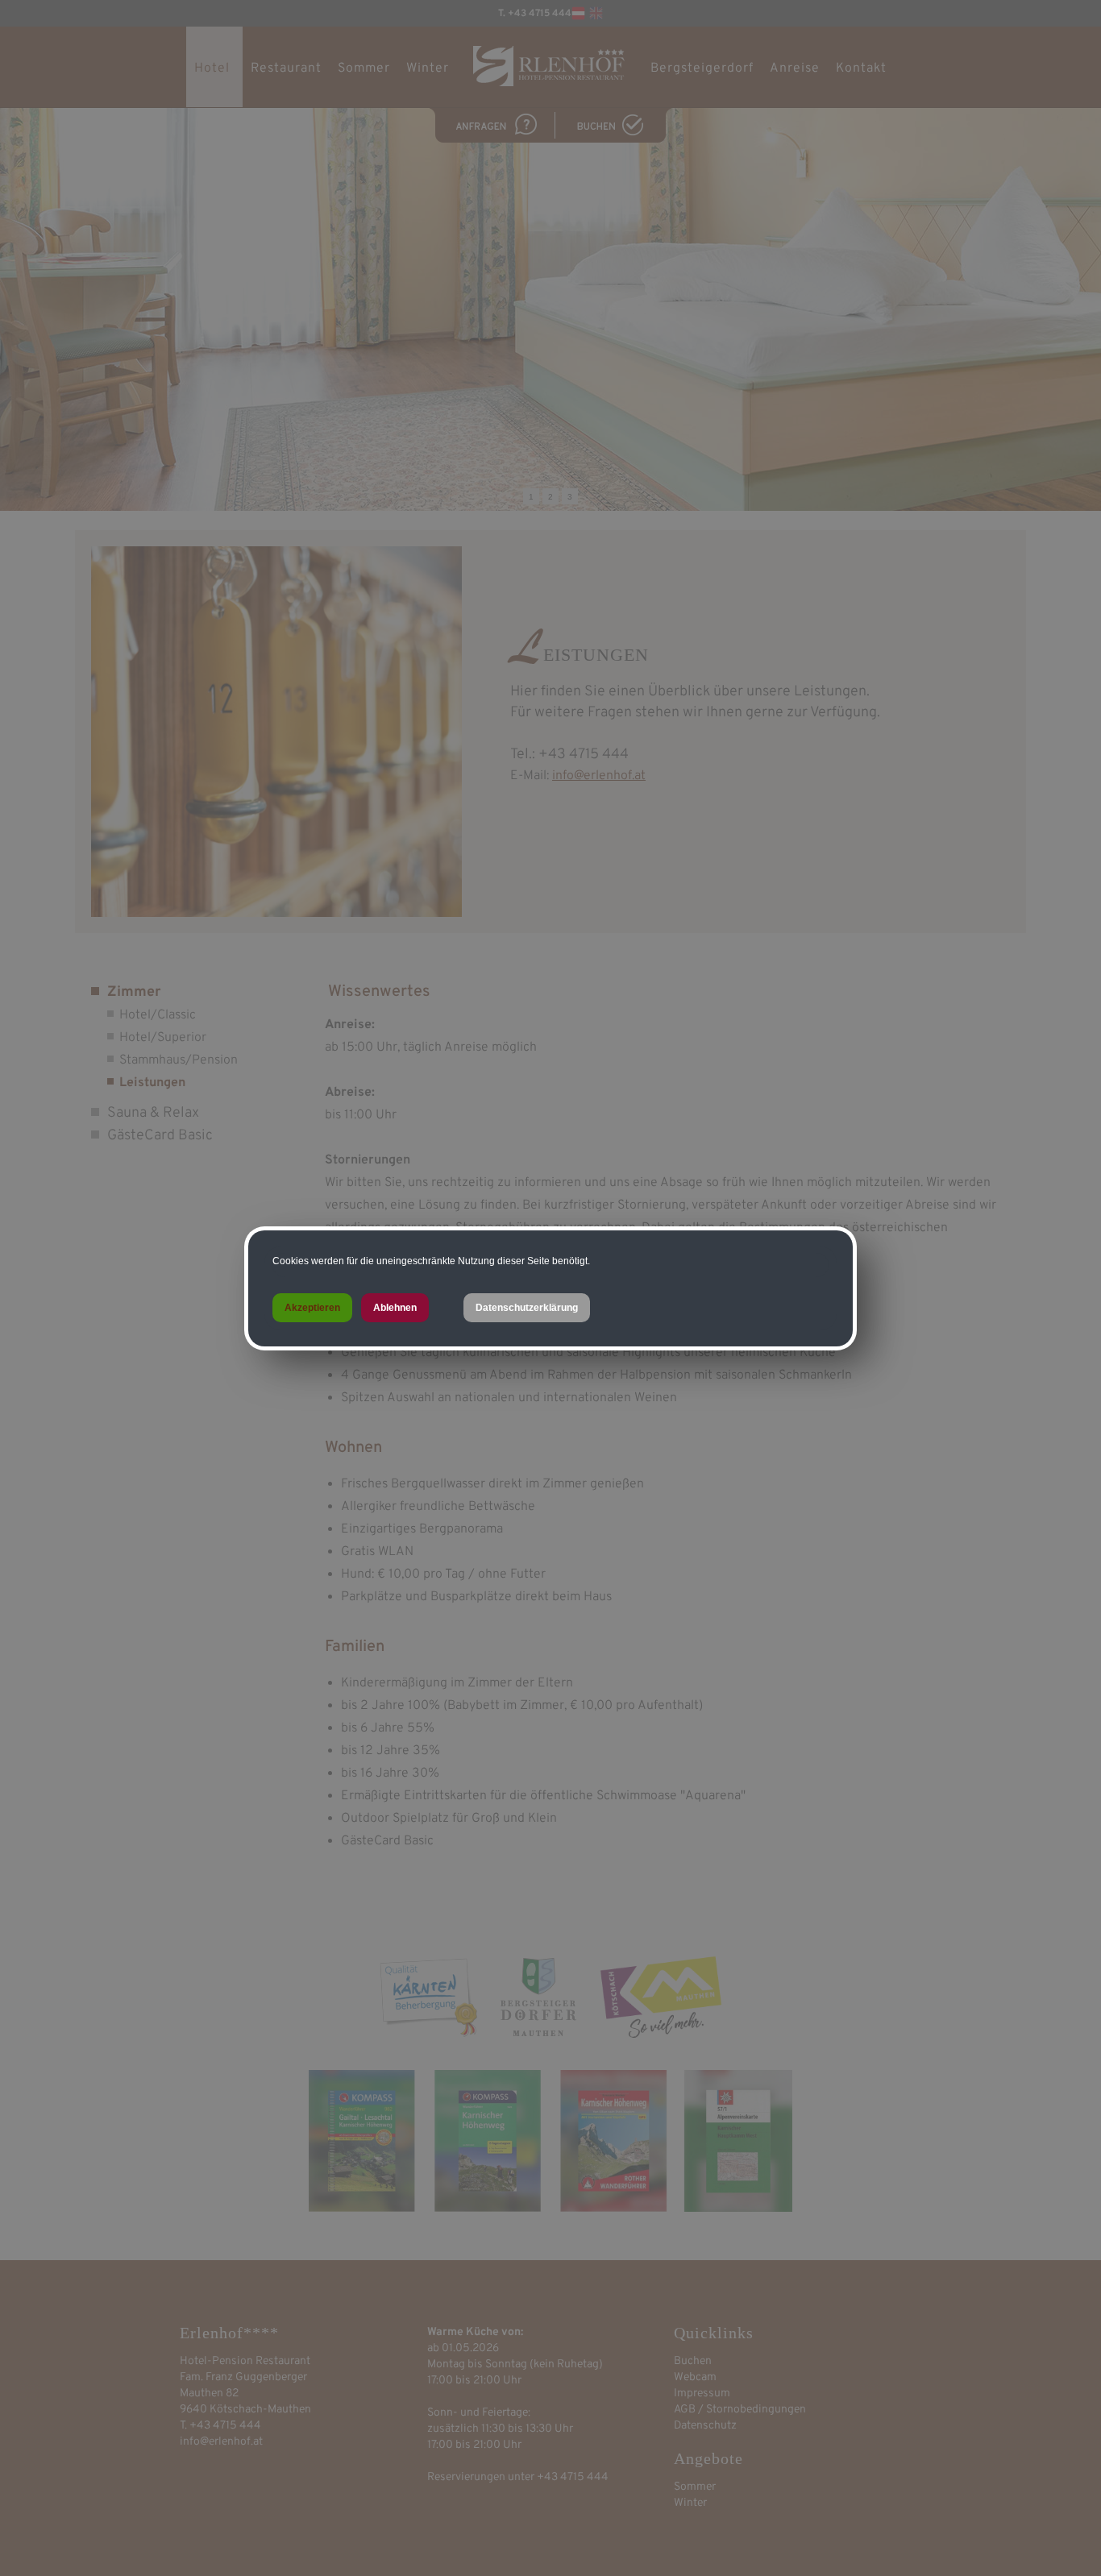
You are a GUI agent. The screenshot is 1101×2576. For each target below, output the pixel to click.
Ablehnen (395, 1308)
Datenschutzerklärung (527, 1308)
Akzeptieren (312, 1308)
